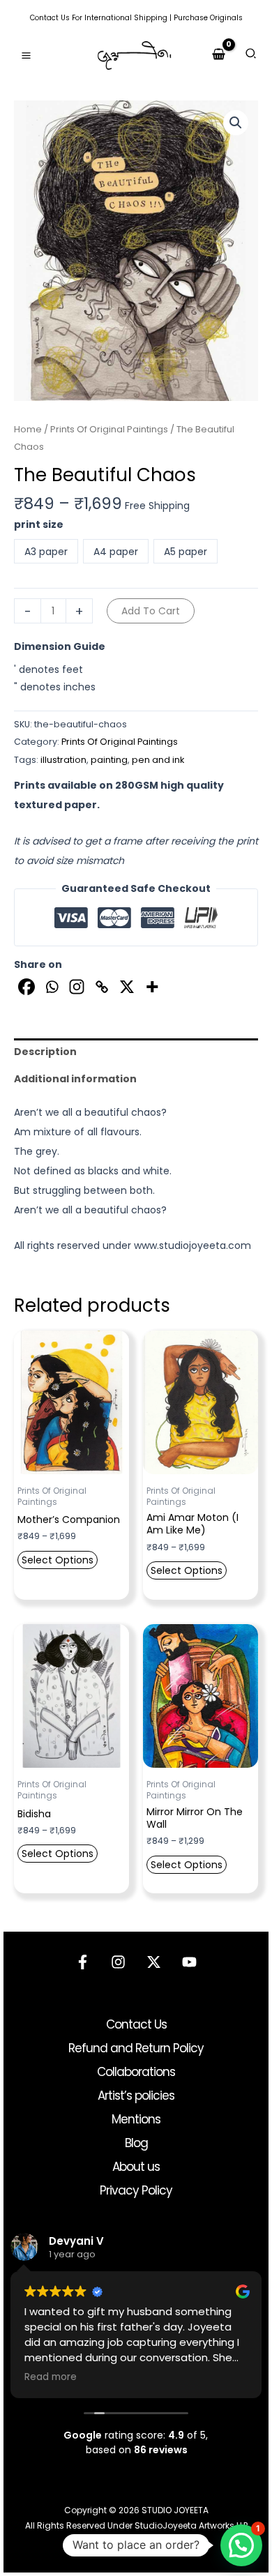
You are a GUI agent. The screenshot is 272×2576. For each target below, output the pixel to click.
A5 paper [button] (186, 552)
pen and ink (158, 760)
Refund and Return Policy (136, 2048)
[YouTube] (189, 1962)
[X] (127, 987)
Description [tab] (45, 1052)
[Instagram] (77, 987)
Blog (136, 2143)
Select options (58, 1560)
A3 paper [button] (46, 552)
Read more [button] (51, 2377)
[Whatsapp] (52, 987)
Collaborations (136, 2072)
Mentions (136, 2119)
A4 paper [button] (116, 552)
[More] (152, 987)
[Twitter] (154, 1962)
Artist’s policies (136, 2096)
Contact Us (50, 18)
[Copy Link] (102, 987)
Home (28, 429)
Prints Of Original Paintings (109, 429)
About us (136, 2167)
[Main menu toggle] (26, 55)
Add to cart (151, 611)
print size (39, 524)
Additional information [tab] (75, 1079)
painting (109, 760)
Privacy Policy (136, 2190)
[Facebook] (27, 987)
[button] (251, 55)
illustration (63, 760)
